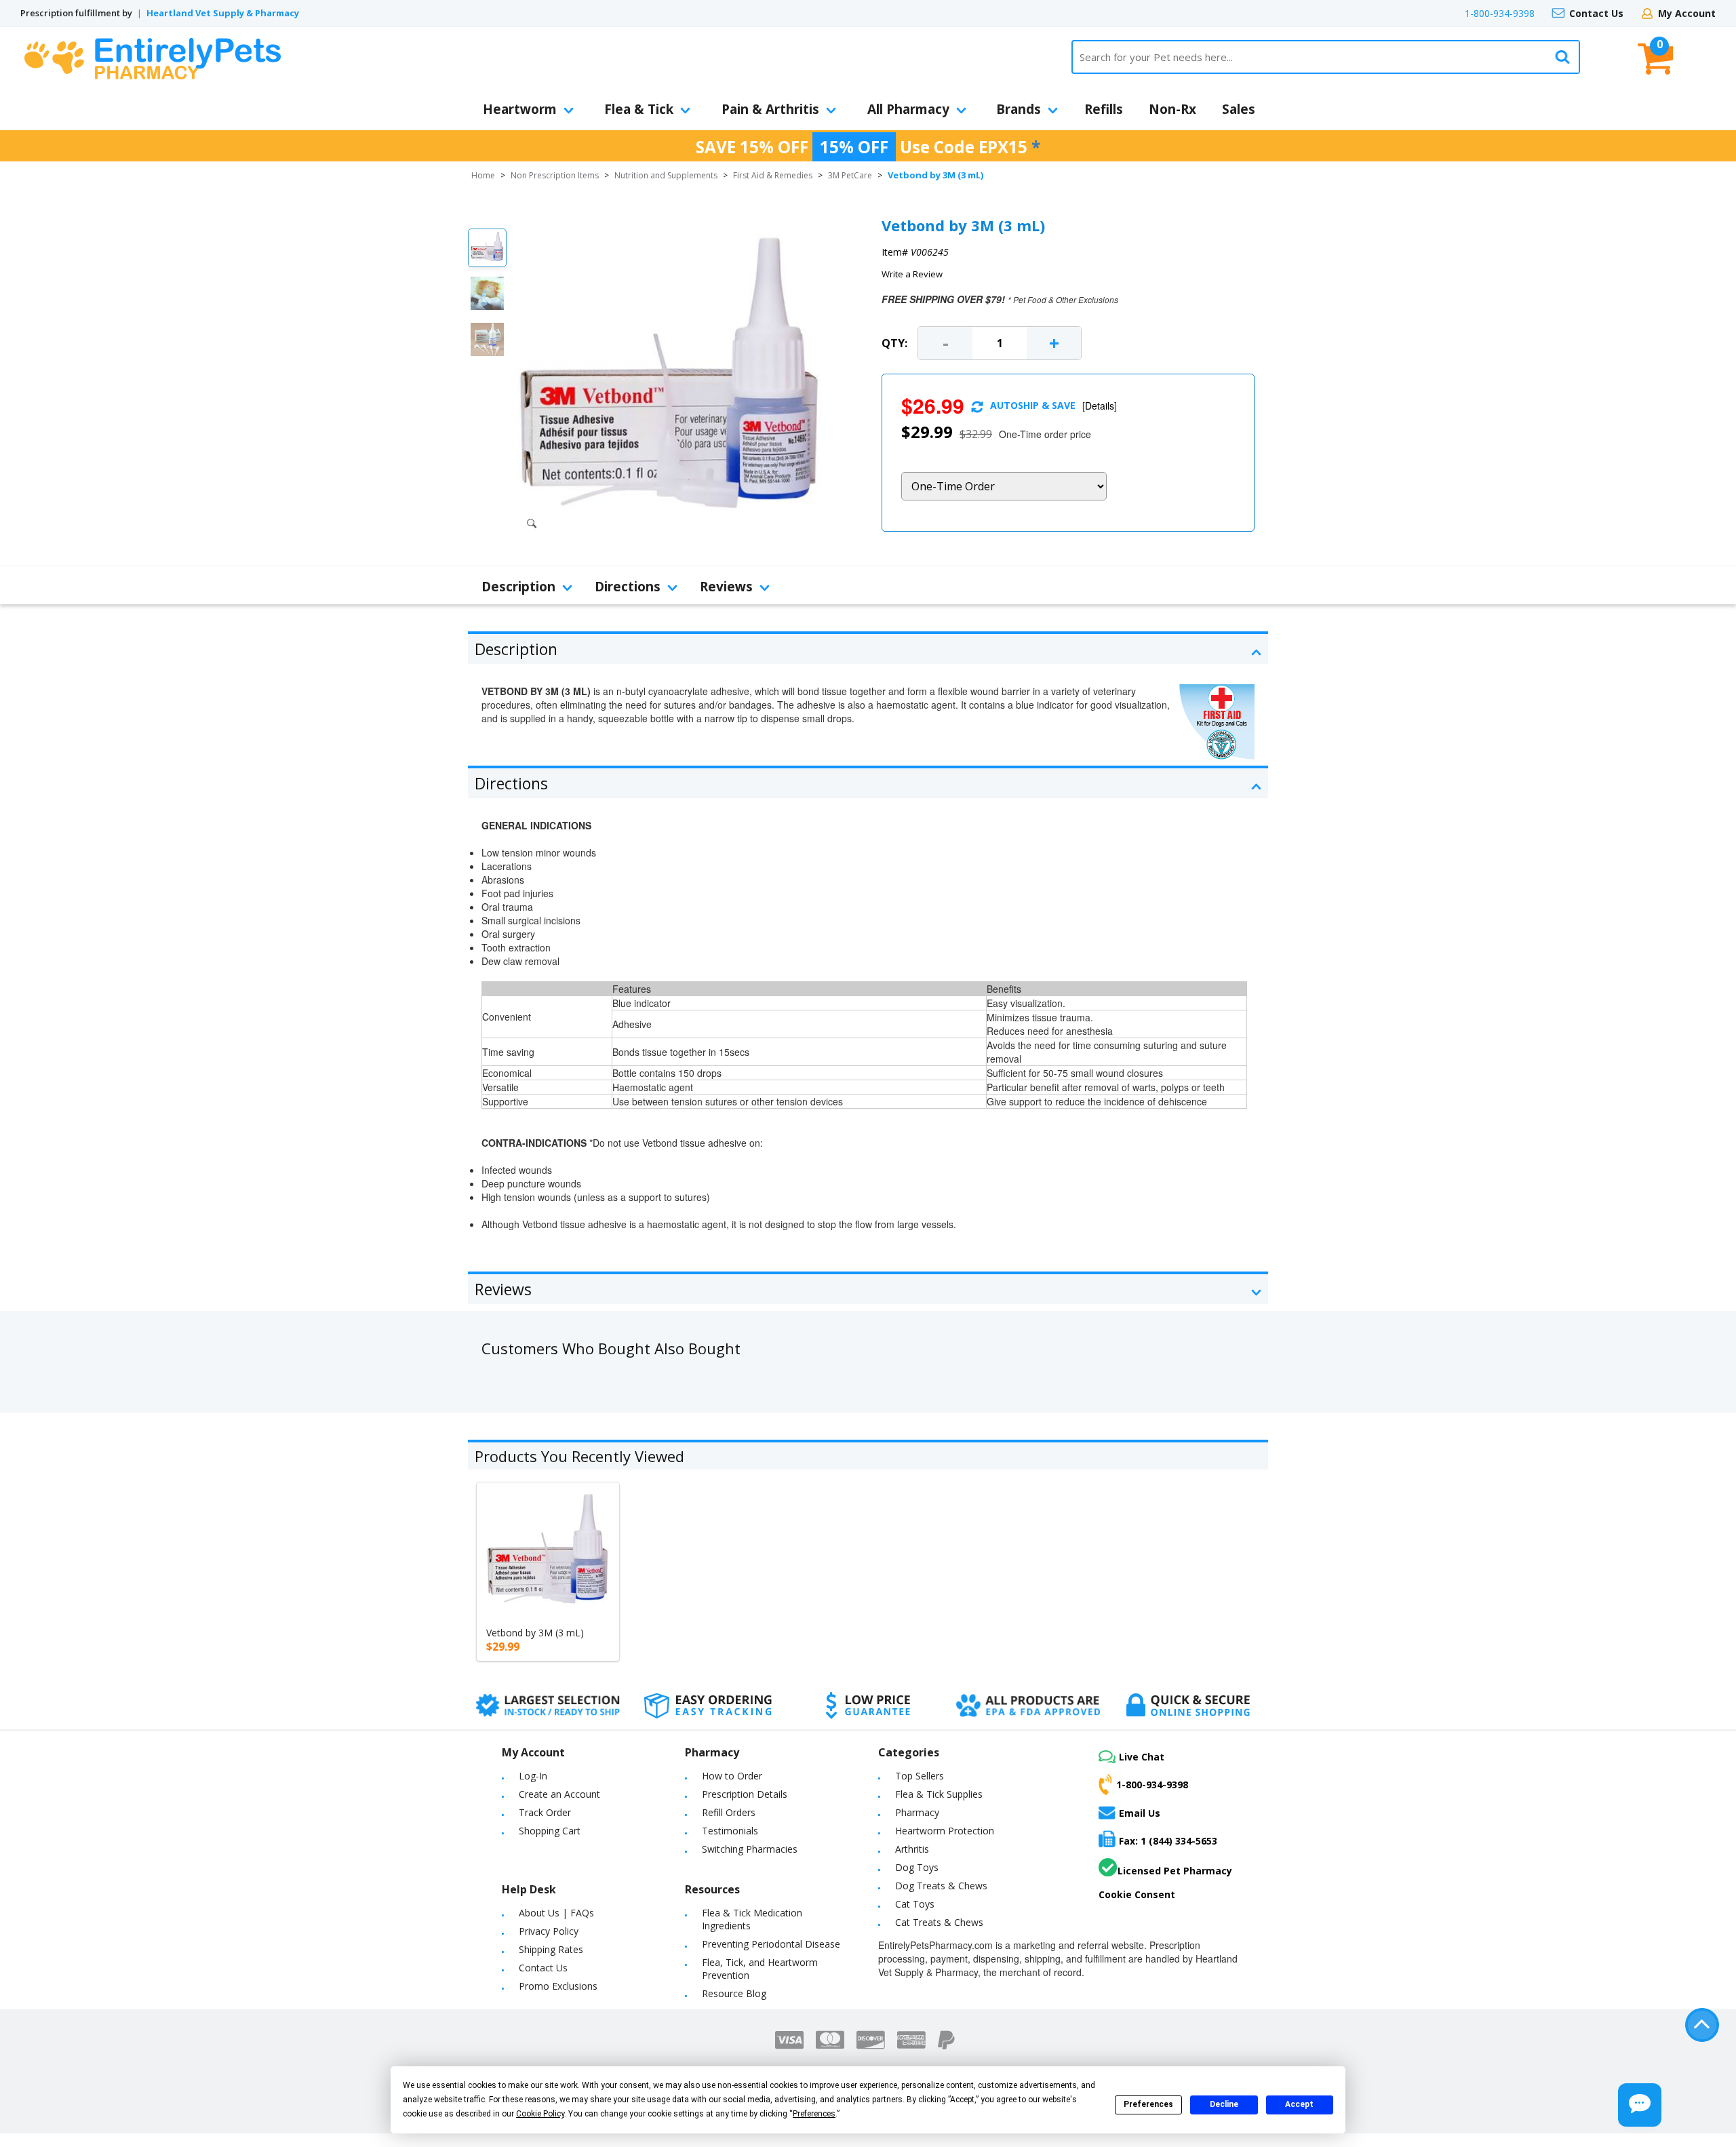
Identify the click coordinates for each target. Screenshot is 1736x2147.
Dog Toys (917, 1867)
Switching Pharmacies (750, 1849)
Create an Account (559, 1794)
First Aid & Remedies (773, 175)
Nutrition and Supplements (666, 175)
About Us (539, 1913)
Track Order (545, 1812)
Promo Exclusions (558, 1986)
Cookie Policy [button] (540, 2114)
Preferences (1148, 2104)
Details (1100, 406)
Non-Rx (1172, 109)
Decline (1224, 2104)
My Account (1687, 13)
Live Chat (1142, 1757)
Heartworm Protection (945, 1831)
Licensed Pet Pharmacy (1175, 1871)
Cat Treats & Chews (939, 1922)
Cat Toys (915, 1904)
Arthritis (912, 1849)
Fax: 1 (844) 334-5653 (1168, 1841)
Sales (1239, 109)
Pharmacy (917, 1812)
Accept (1299, 2104)
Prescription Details (745, 1794)
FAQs (582, 1913)
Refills (1104, 109)
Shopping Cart (550, 1831)
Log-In (533, 1776)
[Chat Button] (1640, 2105)
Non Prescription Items (555, 175)
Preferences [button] (814, 2114)
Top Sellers (920, 1776)
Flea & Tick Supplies (939, 1794)
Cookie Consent (1137, 1894)
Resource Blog (734, 1993)
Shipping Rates (551, 1949)
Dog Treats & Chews (941, 1886)
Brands (1019, 109)
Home (483, 175)
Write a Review (912, 274)
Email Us (1140, 1813)
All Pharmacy (908, 109)
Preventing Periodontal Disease (771, 1944)
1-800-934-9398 (1500, 13)
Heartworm (520, 109)
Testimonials (730, 1831)
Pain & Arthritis (770, 109)
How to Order (732, 1776)
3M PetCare (850, 175)
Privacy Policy (549, 1931)
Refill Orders (729, 1812)
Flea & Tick (639, 109)
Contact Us (1596, 13)
